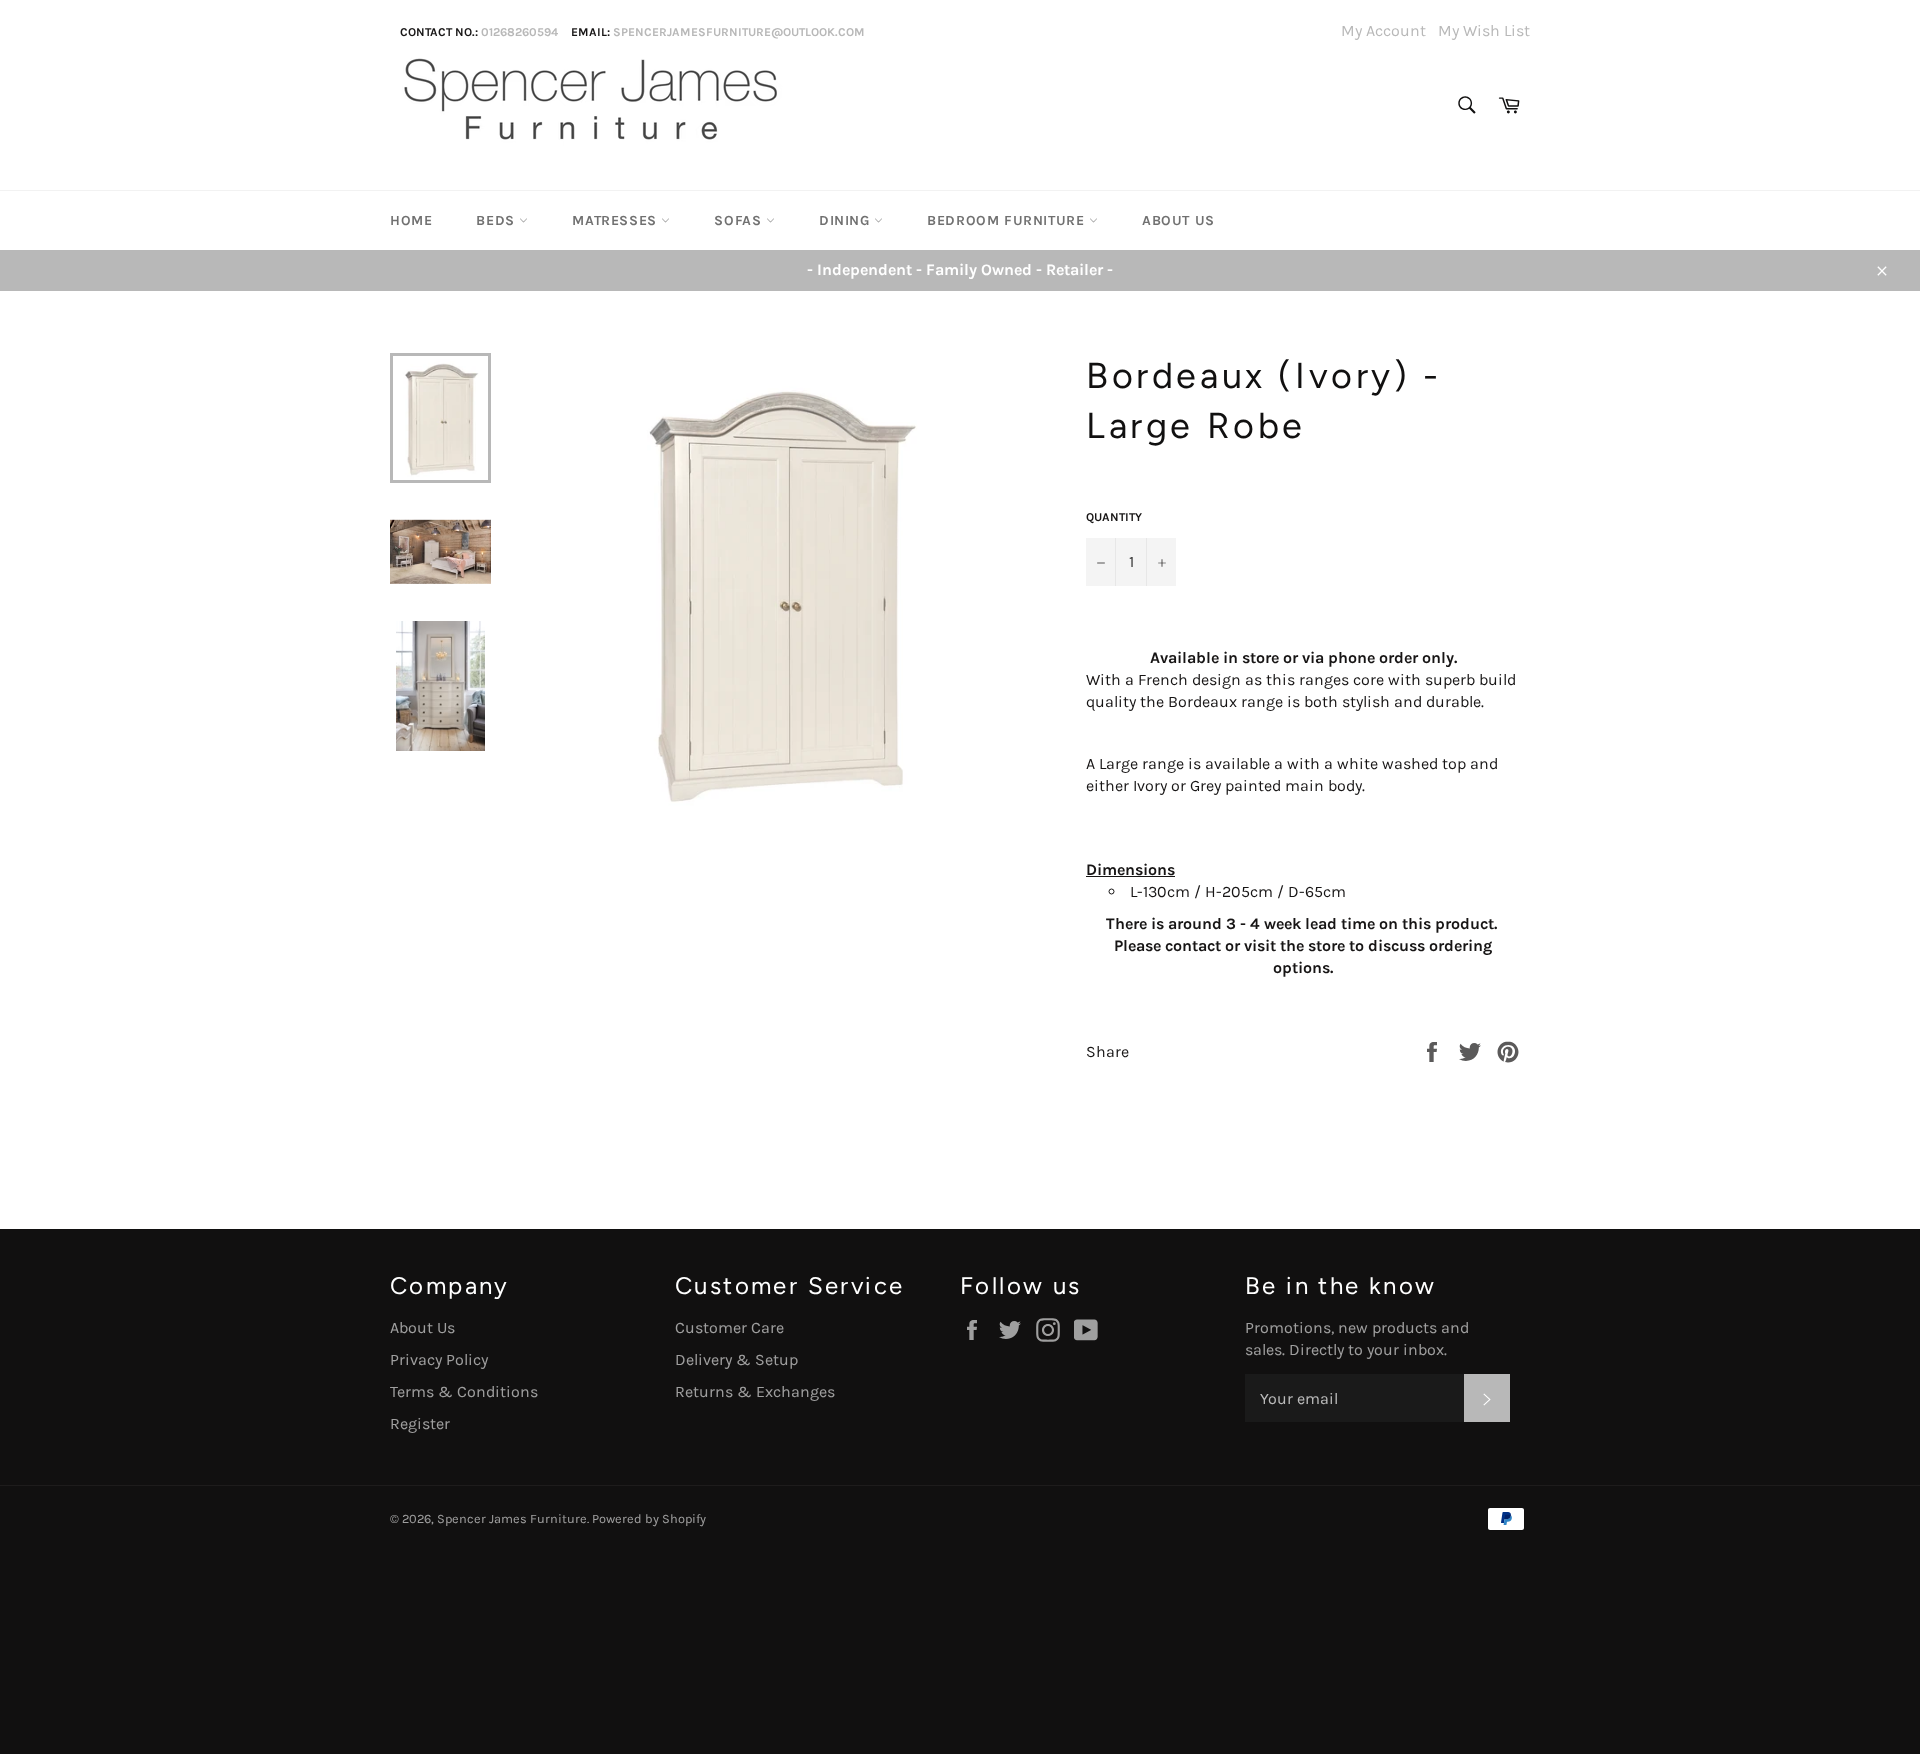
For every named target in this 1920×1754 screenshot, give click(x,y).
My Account (1383, 30)
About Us (1178, 220)
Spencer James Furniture (512, 1518)
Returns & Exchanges (755, 1391)
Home (411, 220)
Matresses (616, 220)
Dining (846, 220)
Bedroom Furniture (1008, 220)
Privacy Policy (439, 1359)
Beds (497, 220)
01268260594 (519, 32)
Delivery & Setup (736, 1359)
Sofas (740, 220)
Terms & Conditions (464, 1391)
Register (420, 1423)
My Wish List (1484, 30)
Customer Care (729, 1327)
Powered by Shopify (649, 1518)
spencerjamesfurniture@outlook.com (739, 32)
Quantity (1114, 517)
